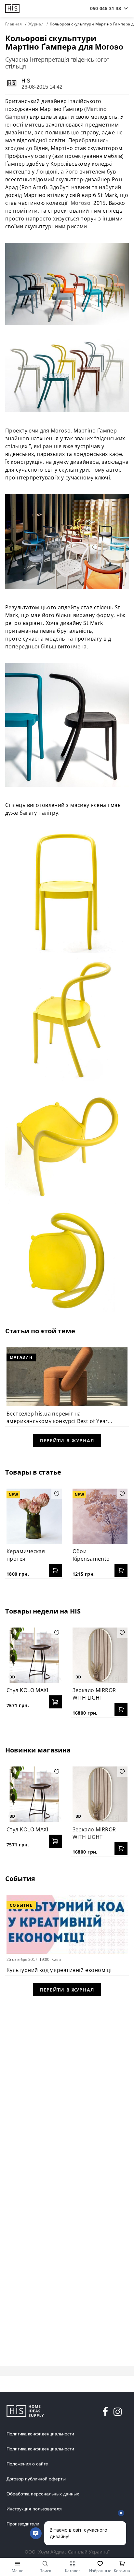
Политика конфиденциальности (40, 2434)
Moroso (81, 203)
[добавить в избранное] (57, 1494)
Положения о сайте (27, 2464)
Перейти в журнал (67, 1440)
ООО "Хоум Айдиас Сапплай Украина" (67, 2552)
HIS (26, 81)
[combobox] (106, 8)
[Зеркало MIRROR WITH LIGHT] (100, 1655)
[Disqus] (67, 2087)
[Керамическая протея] (34, 1516)
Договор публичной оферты (36, 2479)
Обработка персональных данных (43, 2494)
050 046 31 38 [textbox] (106, 8)
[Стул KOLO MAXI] (34, 1655)
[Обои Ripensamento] (100, 1516)
